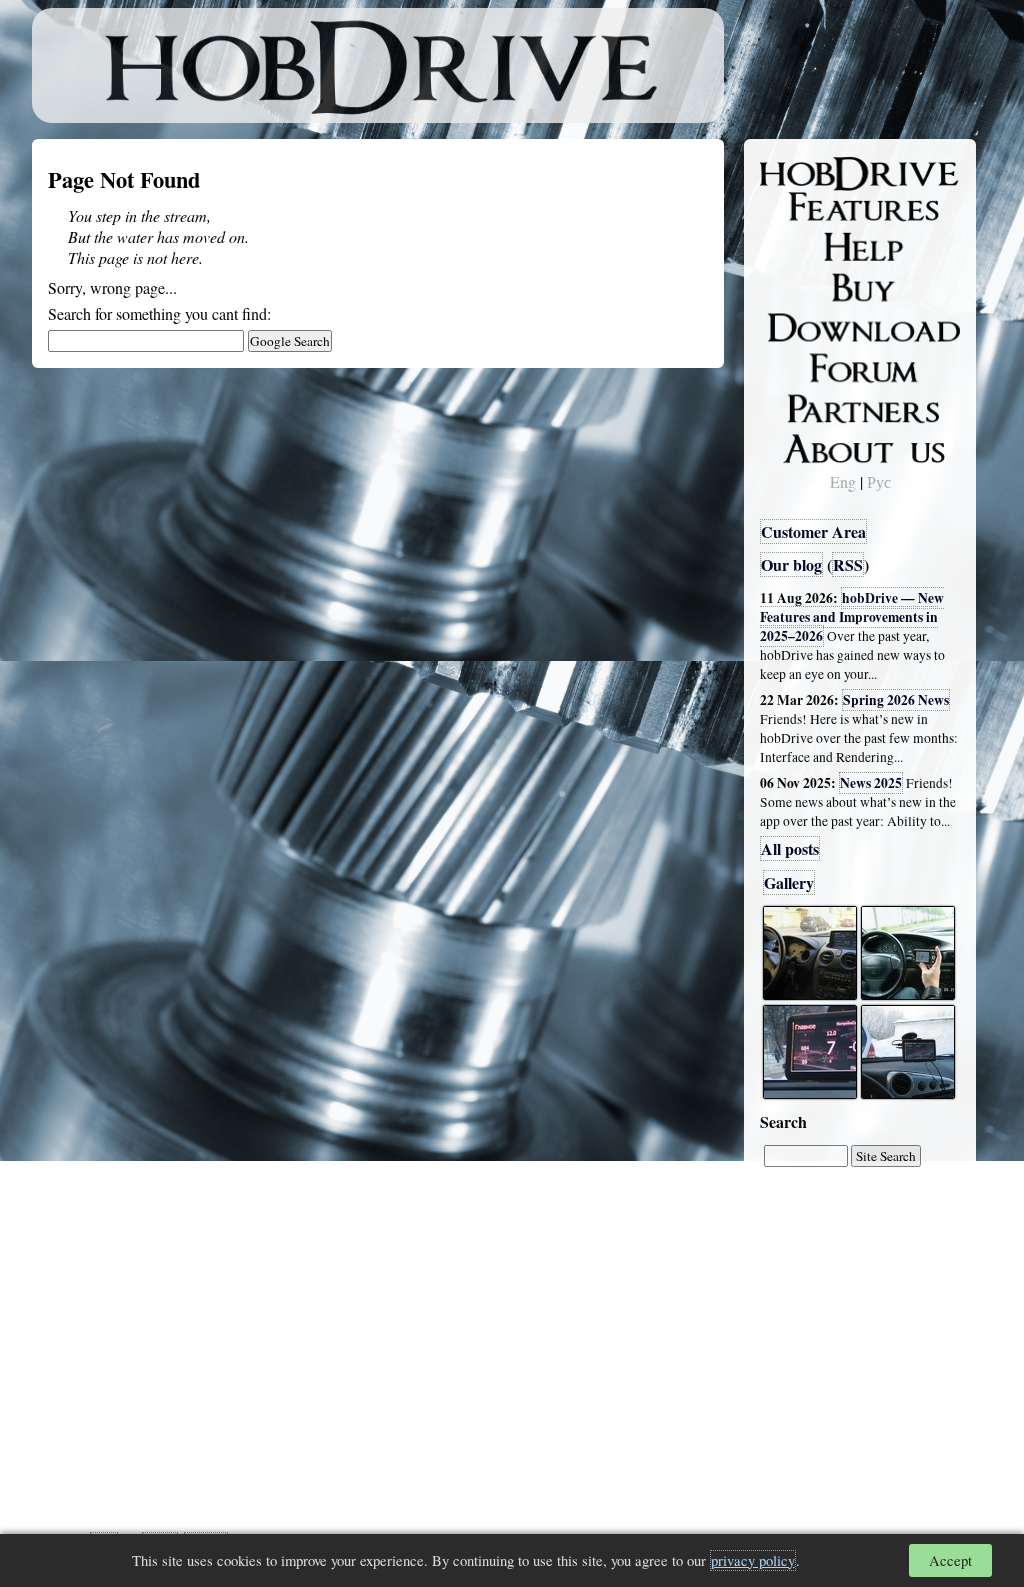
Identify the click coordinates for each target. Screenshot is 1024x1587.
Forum (796, 365)
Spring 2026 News (896, 700)
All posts (790, 848)
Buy (787, 286)
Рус (879, 481)
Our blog (791, 564)
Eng (843, 481)
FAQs (792, 246)
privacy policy (753, 1560)
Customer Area (813, 531)
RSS (848, 564)
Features (802, 207)
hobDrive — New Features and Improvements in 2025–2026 (852, 617)
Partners (801, 405)
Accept (950, 1560)
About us (804, 445)
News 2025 (871, 783)
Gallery (789, 882)
